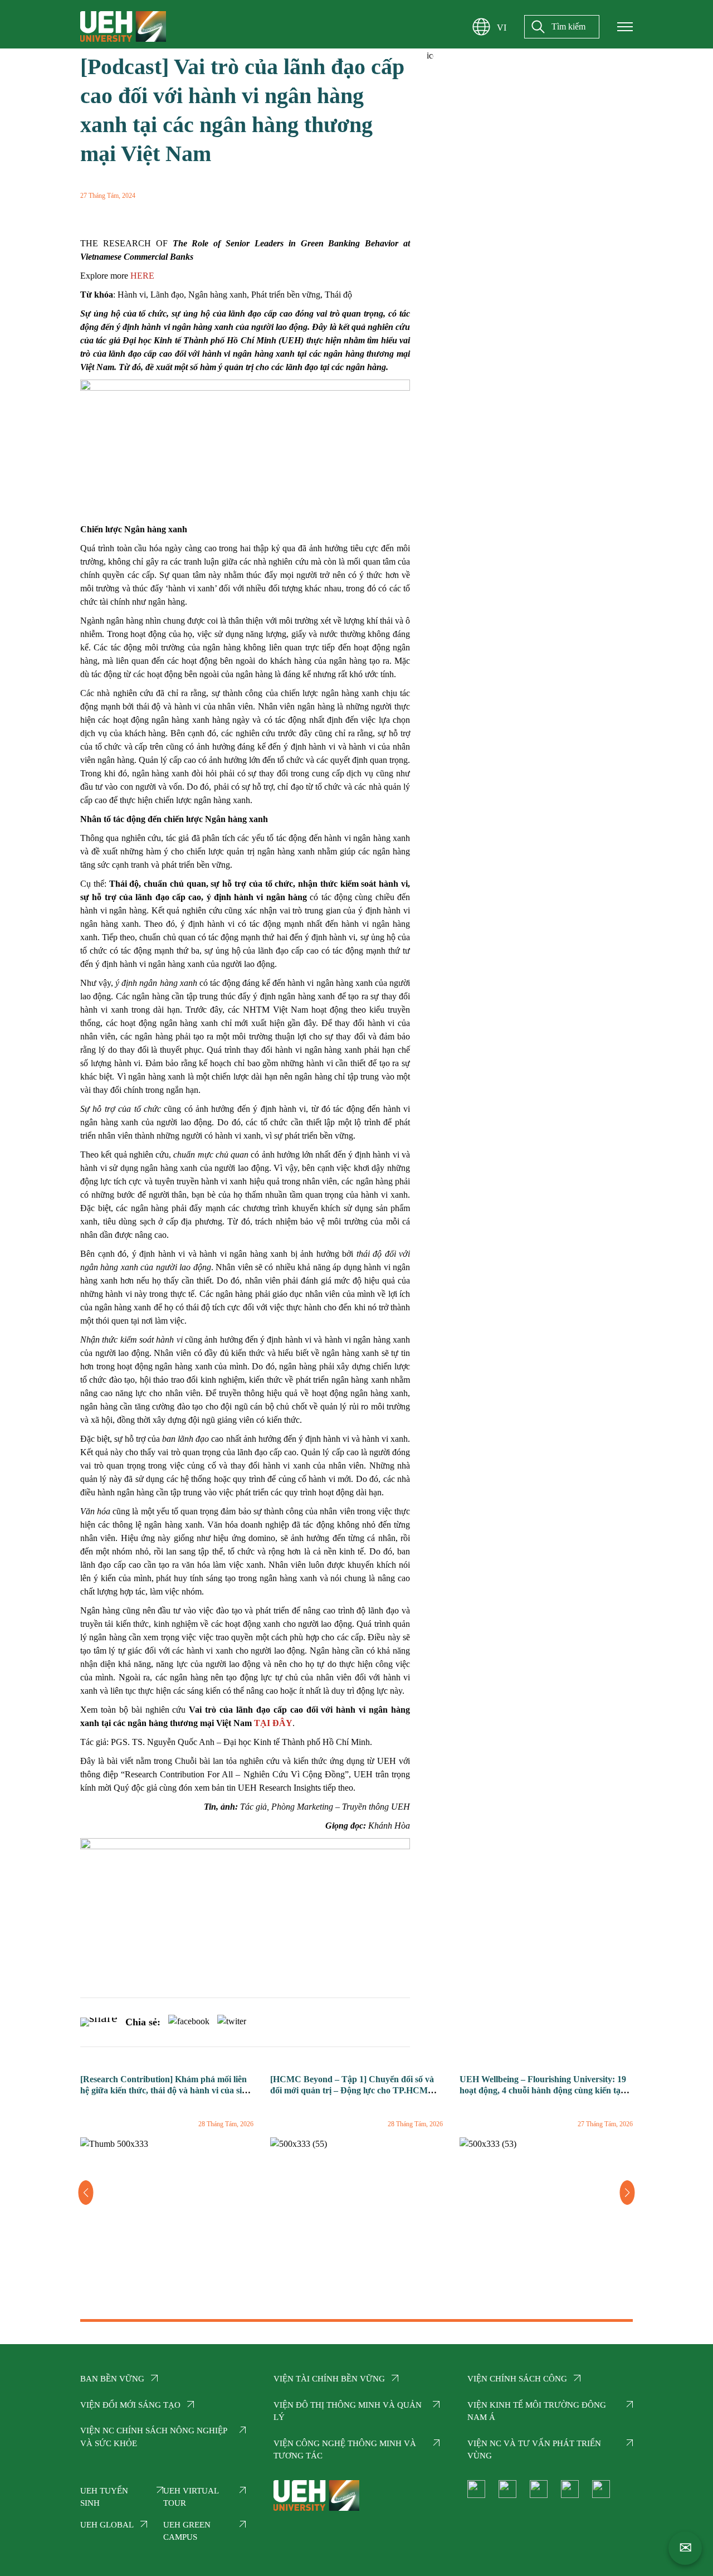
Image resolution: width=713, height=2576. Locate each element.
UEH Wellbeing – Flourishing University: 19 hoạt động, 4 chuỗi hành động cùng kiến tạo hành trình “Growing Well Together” (543, 2091)
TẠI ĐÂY (273, 1723)
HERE (142, 276)
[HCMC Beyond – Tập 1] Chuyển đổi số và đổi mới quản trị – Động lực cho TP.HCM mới (352, 2091)
